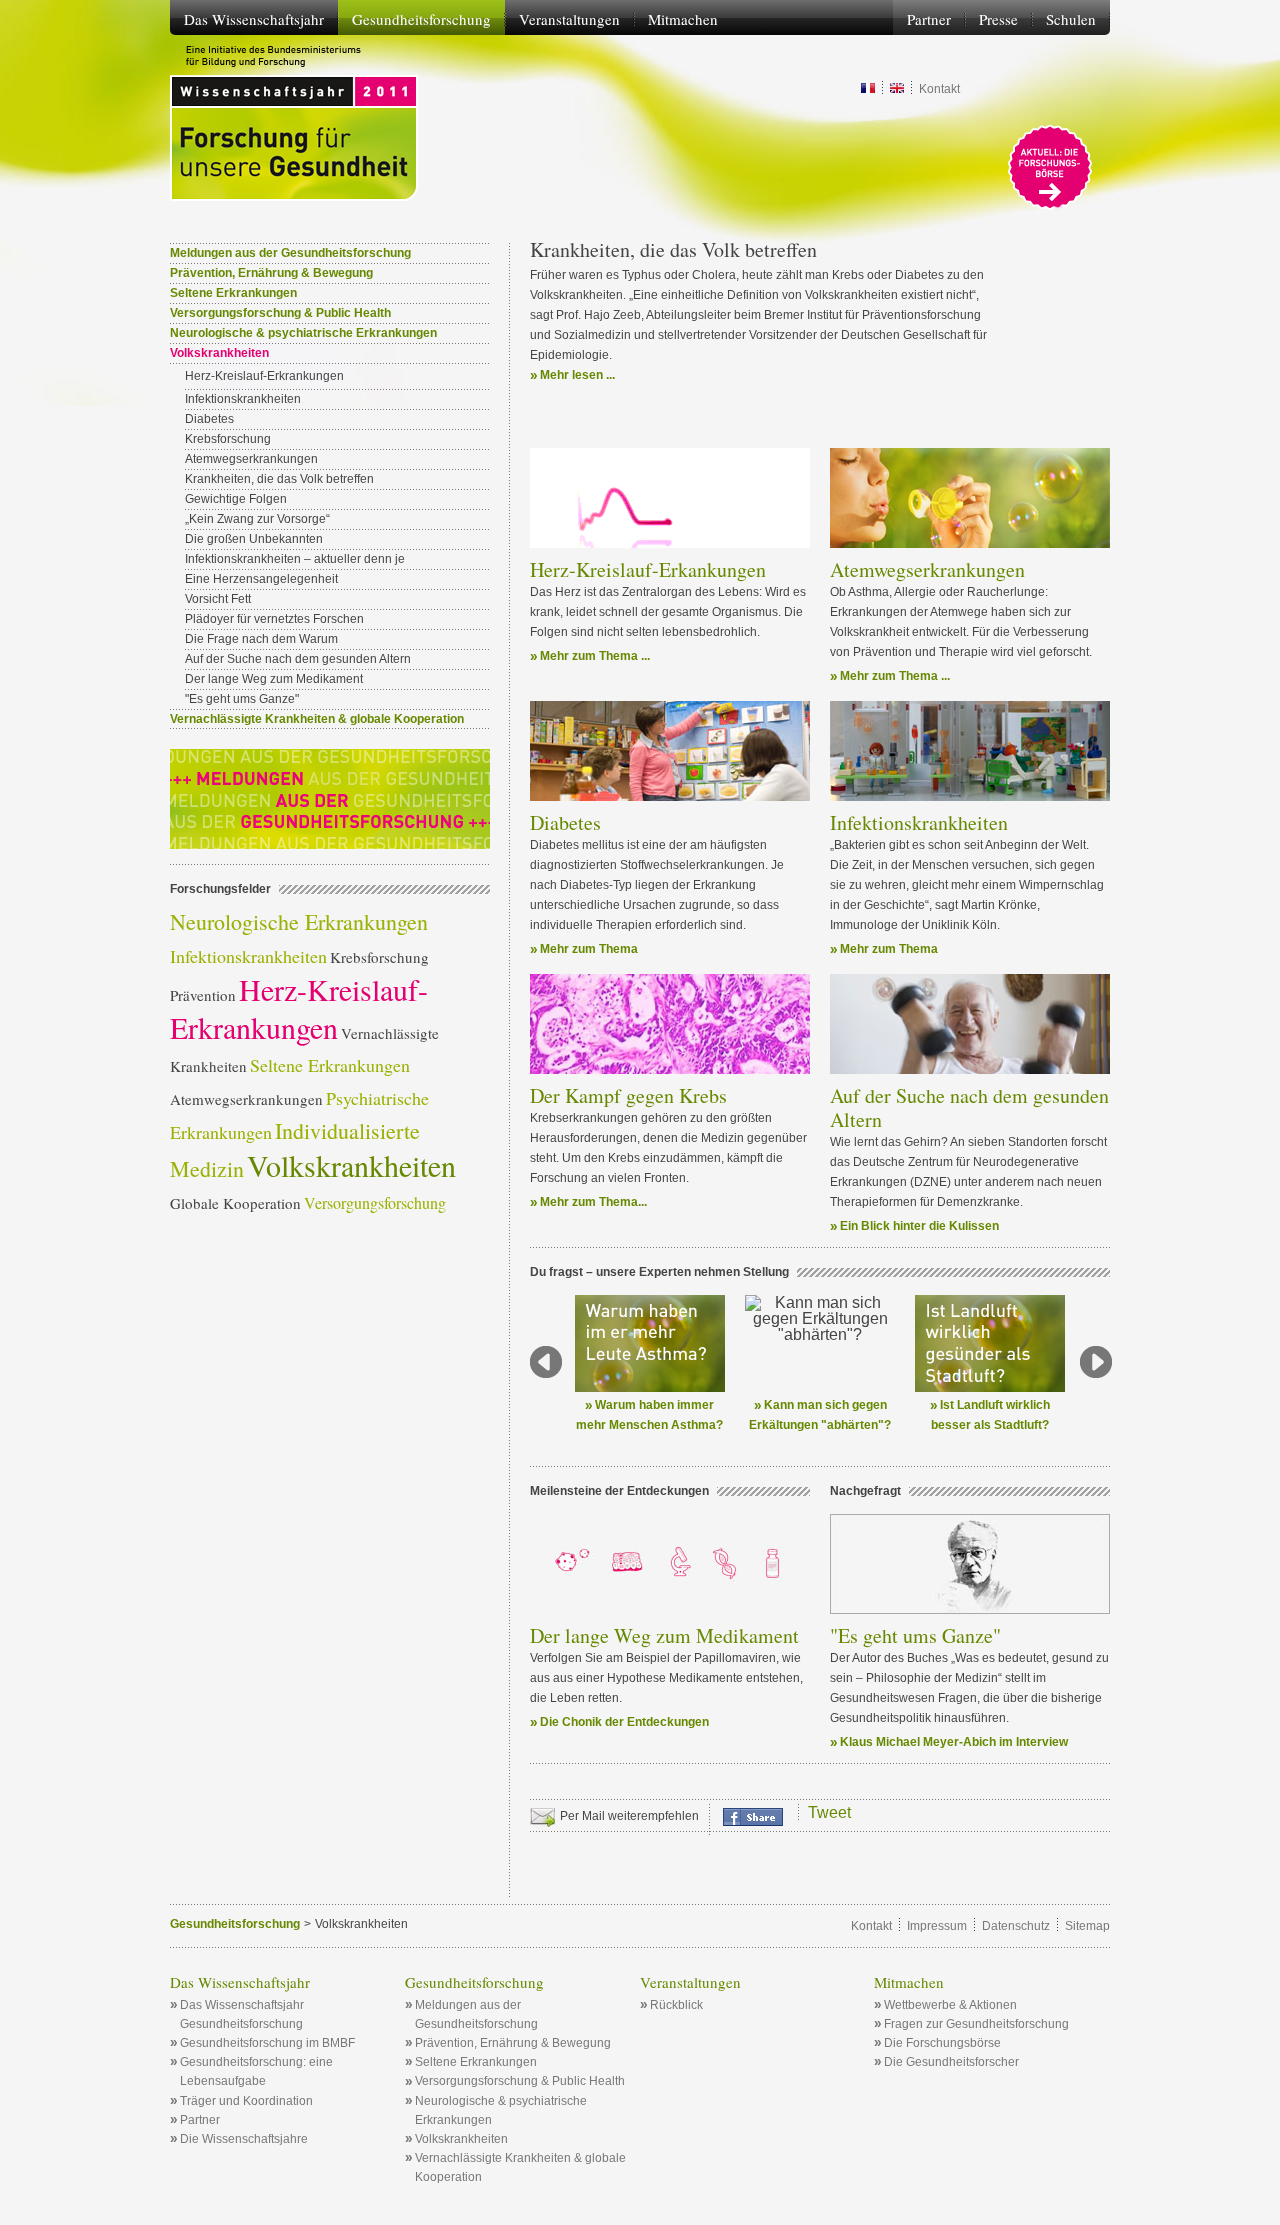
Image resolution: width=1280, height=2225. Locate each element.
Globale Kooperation (235, 1203)
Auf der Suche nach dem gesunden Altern (969, 1107)
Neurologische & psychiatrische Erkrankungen (303, 333)
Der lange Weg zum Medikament (664, 1635)
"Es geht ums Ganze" (915, 1635)
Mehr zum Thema (589, 949)
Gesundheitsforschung (235, 1924)
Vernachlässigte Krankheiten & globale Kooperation (317, 719)
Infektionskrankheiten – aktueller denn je (295, 559)
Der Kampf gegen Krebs (628, 1095)
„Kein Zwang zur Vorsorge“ (257, 519)
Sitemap (1087, 1926)
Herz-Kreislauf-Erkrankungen (264, 376)
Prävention (203, 995)
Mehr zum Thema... (593, 1202)
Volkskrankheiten (351, 1165)
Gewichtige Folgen (236, 499)
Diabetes (565, 822)
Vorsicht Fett (218, 599)
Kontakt (939, 89)
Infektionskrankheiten (919, 822)
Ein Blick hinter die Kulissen (919, 1226)
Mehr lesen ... (577, 375)
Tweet (829, 1812)
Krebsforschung (228, 439)
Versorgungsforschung (375, 1202)
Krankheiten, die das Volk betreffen (279, 479)
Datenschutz (1016, 1926)
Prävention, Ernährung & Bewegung (271, 273)
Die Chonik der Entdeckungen (624, 1722)
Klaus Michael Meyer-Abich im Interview (954, 1742)
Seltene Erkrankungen (233, 293)
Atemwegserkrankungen (927, 569)
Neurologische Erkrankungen (299, 921)
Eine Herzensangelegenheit (261, 579)
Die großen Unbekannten (254, 539)
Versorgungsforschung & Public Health (280, 313)
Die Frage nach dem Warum (261, 639)
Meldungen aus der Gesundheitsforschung (290, 253)
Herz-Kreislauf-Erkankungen (648, 569)
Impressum (937, 1926)
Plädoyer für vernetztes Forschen (274, 619)
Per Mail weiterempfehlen (629, 1816)
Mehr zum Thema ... (595, 656)
